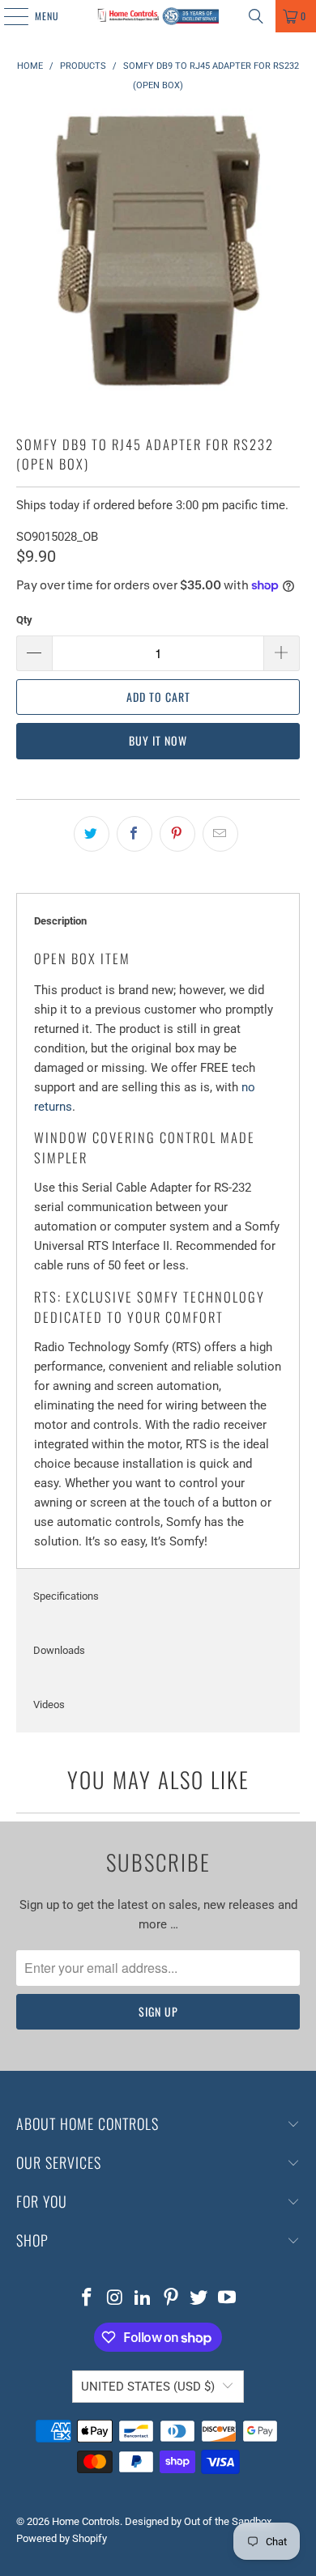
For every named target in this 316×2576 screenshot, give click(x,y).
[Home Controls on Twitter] (199, 2299)
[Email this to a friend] (220, 834)
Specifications (66, 1596)
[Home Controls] (158, 16)
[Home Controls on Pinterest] (172, 2299)
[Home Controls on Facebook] (87, 2299)
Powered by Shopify (62, 2538)
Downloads (59, 1650)
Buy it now (158, 740)
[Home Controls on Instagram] (115, 2299)
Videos (49, 1705)
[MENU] (7, 16)
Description (60, 921)
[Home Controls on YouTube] (228, 2299)
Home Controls (86, 2521)
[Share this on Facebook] (135, 834)
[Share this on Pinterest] (177, 834)
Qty (24, 620)
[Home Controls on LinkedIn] (143, 2299)
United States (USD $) (148, 2387)
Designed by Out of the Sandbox (198, 2521)
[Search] (256, 16)
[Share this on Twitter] (92, 834)
